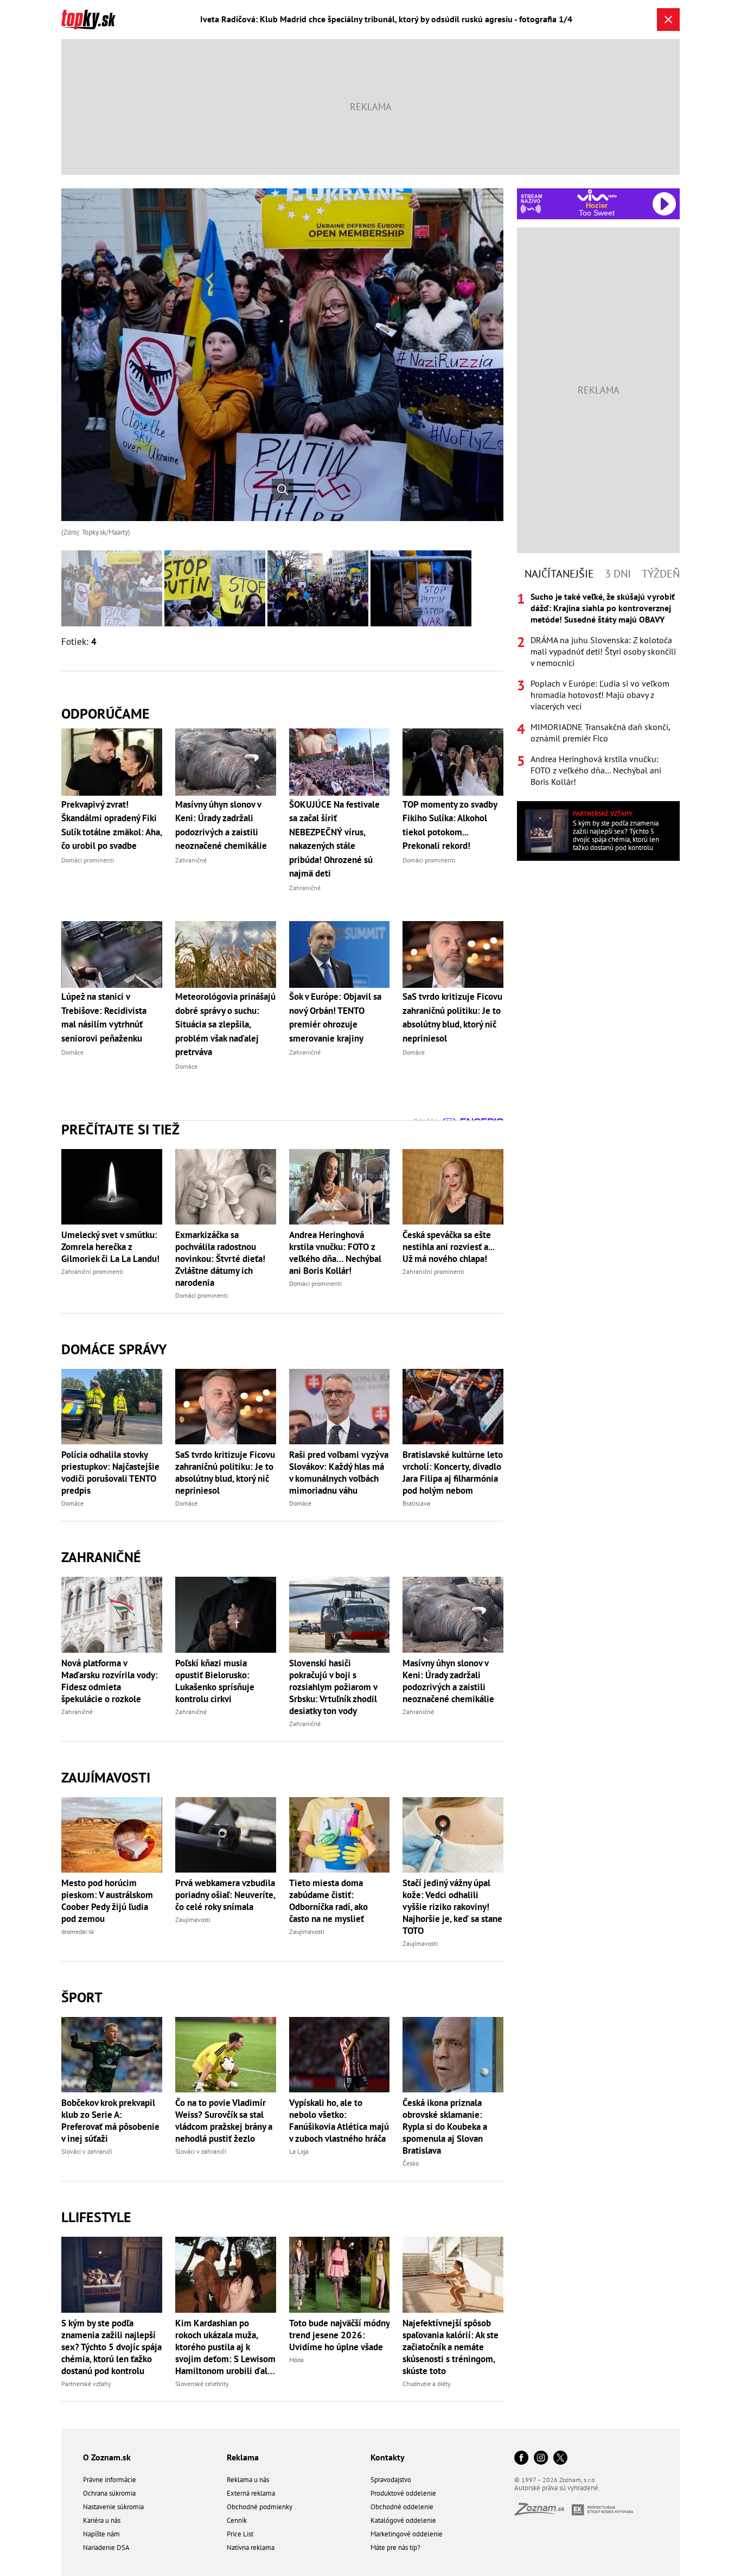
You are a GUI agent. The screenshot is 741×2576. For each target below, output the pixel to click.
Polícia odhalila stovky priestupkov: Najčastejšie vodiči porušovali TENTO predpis (110, 1473)
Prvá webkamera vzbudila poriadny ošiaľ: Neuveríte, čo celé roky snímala (225, 1895)
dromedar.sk (78, 1931)
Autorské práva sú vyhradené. (557, 2488)
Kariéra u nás (102, 2520)
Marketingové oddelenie (407, 2534)
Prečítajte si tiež (120, 1129)
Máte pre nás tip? (395, 2548)
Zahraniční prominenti (92, 1271)
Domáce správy (114, 1349)
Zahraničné (101, 1557)
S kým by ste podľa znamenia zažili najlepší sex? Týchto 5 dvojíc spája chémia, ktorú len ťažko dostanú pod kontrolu (111, 2347)
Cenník (237, 2520)
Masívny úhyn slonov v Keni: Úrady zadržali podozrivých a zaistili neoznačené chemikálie (448, 1681)
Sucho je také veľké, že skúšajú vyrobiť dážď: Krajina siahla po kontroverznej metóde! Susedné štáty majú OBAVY (603, 608)
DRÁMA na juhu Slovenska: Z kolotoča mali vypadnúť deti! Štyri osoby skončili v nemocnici (603, 651)
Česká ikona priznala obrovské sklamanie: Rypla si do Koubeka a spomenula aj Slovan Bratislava (445, 2127)
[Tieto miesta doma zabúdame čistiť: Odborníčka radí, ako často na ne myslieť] (340, 1835)
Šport (82, 1997)
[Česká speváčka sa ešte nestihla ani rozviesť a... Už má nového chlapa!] (453, 1187)
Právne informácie (110, 2480)
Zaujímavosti (106, 1777)
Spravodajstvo (391, 2480)
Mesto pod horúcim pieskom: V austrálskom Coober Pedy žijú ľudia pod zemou (107, 1901)
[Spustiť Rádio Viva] (597, 195)
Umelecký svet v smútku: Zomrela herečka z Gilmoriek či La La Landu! (110, 1247)
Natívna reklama (251, 2548)
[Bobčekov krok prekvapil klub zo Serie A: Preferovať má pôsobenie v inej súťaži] (112, 2055)
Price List (240, 2534)
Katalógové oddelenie (403, 2520)
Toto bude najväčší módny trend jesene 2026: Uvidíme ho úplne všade (339, 2335)
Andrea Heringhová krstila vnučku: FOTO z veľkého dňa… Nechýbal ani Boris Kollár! (335, 1253)
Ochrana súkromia (109, 2493)
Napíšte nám (101, 2534)
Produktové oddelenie (403, 2493)
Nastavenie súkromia (113, 2507)
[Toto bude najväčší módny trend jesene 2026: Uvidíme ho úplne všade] (340, 2274)
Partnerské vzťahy (86, 2384)
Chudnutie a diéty (427, 2384)
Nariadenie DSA (106, 2548)
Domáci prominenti (202, 1295)
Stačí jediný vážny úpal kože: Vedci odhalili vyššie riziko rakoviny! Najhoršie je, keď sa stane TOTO (452, 1907)
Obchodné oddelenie (402, 2507)
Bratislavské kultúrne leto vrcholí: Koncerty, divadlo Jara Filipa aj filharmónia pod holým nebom (453, 1473)
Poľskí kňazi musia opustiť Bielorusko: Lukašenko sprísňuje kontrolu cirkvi (215, 1681)
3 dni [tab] (618, 574)
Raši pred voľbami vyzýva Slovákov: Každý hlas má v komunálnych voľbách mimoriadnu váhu (339, 1473)
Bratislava (416, 1503)
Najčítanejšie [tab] (559, 574)
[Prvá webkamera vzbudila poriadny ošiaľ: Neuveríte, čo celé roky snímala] (226, 1835)
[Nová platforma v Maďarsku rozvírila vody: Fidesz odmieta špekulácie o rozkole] (112, 1614)
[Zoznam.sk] (543, 2512)
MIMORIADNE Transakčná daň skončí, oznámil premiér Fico (600, 732)
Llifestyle (96, 2217)
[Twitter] (560, 2458)
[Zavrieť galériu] (668, 20)
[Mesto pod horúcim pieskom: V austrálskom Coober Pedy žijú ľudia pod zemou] (112, 1835)
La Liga (299, 2151)
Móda (296, 2360)
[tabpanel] (598, 689)
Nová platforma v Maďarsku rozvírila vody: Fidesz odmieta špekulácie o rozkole (110, 1681)
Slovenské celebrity (202, 2384)
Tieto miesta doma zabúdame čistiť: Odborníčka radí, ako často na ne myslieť (328, 1901)
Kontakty (388, 2457)
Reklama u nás (248, 2480)
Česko (411, 2163)
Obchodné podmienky (260, 2507)
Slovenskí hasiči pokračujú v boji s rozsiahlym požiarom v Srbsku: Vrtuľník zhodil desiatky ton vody (333, 1687)
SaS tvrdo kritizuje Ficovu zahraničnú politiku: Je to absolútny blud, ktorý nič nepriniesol (225, 1473)
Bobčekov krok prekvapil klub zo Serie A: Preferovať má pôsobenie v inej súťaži (110, 2121)
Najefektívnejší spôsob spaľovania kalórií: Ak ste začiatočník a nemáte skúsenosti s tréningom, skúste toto (451, 2347)
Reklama (243, 2457)
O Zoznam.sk (107, 2457)
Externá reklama (251, 2493)
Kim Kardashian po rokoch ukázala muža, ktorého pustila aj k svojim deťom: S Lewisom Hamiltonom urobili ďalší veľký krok (225, 2347)
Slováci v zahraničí (87, 2151)
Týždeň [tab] (661, 574)
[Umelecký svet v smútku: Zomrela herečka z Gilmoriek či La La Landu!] (112, 1187)
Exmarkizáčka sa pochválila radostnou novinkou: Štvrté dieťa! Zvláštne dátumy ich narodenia (220, 1259)
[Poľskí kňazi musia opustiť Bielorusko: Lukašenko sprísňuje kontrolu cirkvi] (226, 1614)
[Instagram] (541, 2458)
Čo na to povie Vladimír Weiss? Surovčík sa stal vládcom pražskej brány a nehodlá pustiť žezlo (224, 2121)
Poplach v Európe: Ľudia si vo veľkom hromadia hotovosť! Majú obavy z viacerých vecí (600, 695)
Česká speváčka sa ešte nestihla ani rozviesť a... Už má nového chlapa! (448, 1247)
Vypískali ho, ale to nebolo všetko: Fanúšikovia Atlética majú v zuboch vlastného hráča (339, 2121)
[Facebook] (521, 2458)
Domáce (72, 1503)
